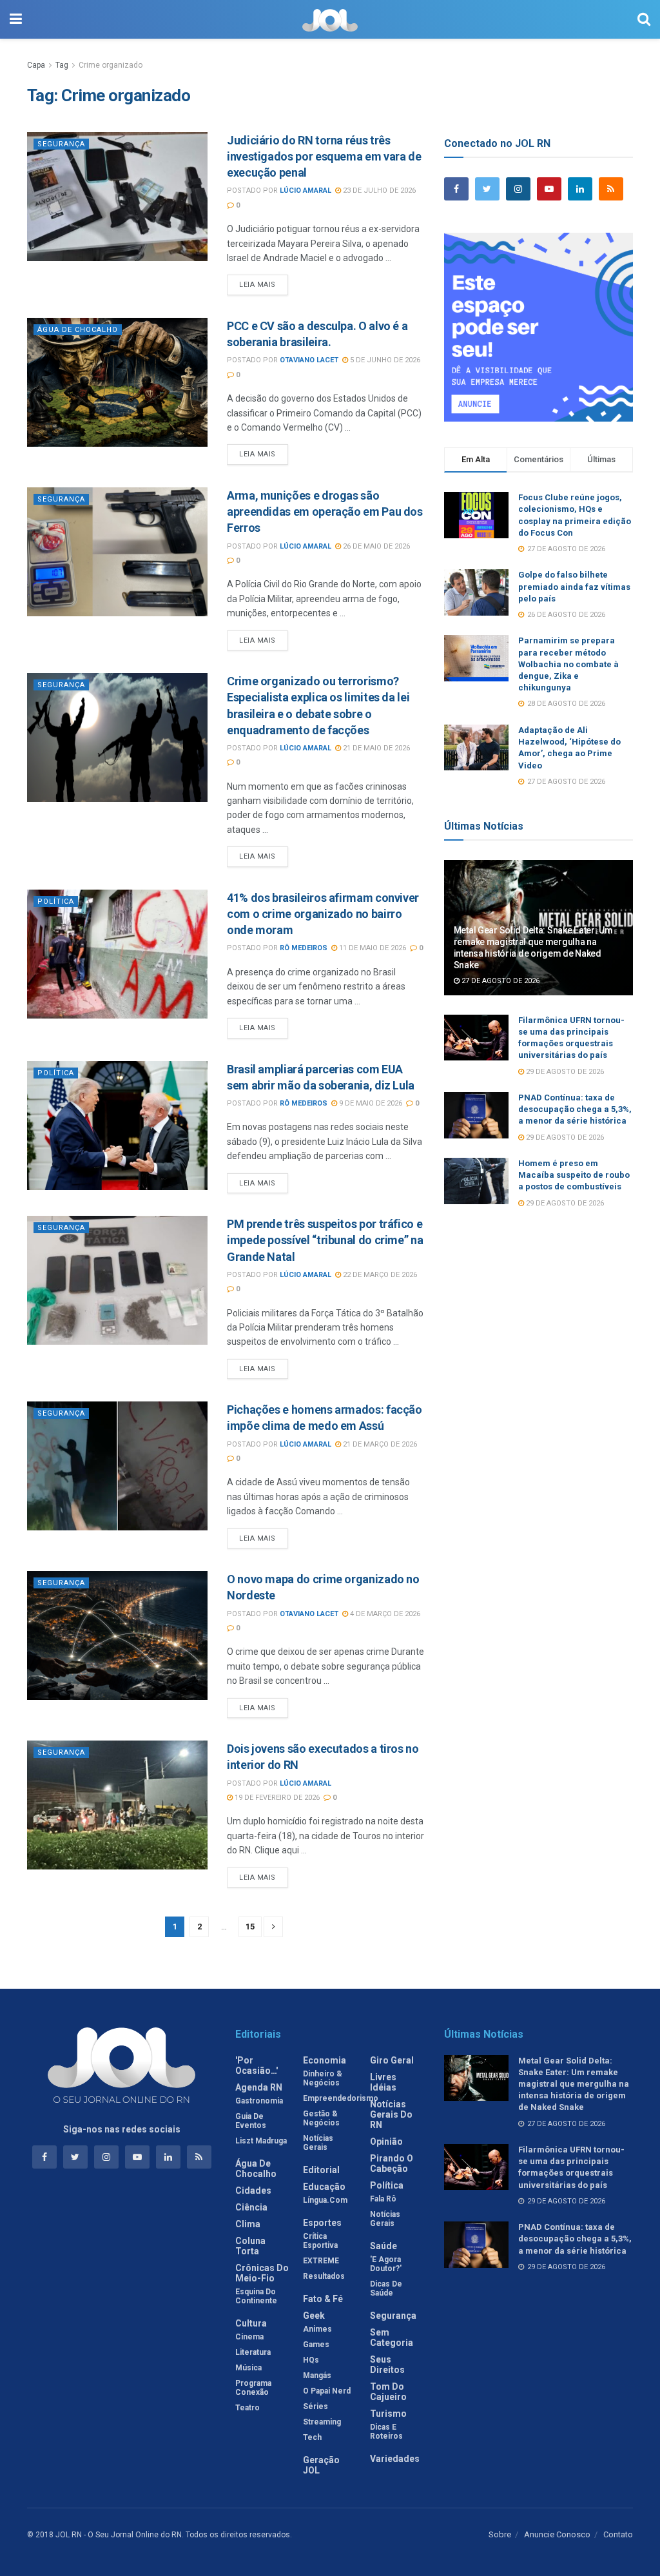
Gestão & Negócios (321, 2118)
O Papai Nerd (327, 2391)
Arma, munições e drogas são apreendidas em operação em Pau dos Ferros (325, 512)
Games (316, 2345)
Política (56, 902)
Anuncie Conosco (557, 2534)
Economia (325, 2060)
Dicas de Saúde (386, 2288)
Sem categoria (392, 2337)
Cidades (253, 2191)
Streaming (322, 2422)
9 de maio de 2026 (370, 1103)
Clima (248, 2224)
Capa (36, 65)
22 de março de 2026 (379, 1275)
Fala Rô (383, 2199)
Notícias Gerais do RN (391, 2114)
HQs (311, 2360)
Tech (312, 2437)
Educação (324, 2187)
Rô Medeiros (304, 948)
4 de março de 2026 (384, 1614)
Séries (315, 2406)
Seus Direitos (387, 2365)
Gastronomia (259, 2101)
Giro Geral (392, 2060)
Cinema (249, 2337)
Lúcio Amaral (306, 190)
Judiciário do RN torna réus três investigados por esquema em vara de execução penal (324, 156)
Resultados (324, 2276)
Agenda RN (259, 2087)
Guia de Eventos (251, 2121)
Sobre (500, 2534)
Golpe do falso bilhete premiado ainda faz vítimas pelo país (574, 586)
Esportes (322, 2223)
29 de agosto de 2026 (564, 1072)
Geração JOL (321, 2465)
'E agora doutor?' (386, 2264)
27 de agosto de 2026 (500, 981)
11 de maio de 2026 (372, 948)
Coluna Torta (250, 2246)
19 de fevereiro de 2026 (276, 1798)
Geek (314, 2316)
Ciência (251, 2207)
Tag (62, 65)
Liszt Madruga (261, 2141)
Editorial (321, 2170)
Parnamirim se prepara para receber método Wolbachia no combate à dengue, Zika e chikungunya (568, 664)
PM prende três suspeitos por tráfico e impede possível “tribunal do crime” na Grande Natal (325, 1240)
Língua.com (325, 2200)
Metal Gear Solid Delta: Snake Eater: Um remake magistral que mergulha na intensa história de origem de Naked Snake (574, 2084)
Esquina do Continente (256, 2296)
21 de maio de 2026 (375, 748)
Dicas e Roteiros (386, 2432)
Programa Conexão (253, 2388)
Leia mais (257, 285)
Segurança (61, 144)
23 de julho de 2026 (378, 190)
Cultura (251, 2323)
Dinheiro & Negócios (323, 2078)
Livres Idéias (383, 2082)
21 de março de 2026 (379, 1444)
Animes (317, 2329)
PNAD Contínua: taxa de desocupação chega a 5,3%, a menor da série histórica (575, 1109)
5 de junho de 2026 (384, 360)
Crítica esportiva (320, 2241)
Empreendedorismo (341, 2098)
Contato (618, 2534)
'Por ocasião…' (257, 2065)
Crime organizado (111, 65)
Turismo (388, 2414)
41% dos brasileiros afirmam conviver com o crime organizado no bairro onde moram (323, 914)
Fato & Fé (323, 2299)
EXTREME (321, 2261)
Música (248, 2368)
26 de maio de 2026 (375, 546)
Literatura (253, 2352)
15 (250, 1927)
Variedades (395, 2459)
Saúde (383, 2246)
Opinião (386, 2142)
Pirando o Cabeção (392, 2163)
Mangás (317, 2376)
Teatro (247, 2408)
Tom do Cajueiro (388, 2392)
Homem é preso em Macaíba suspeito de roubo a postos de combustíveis (574, 1175)
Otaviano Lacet (309, 360)
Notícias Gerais (318, 2143)
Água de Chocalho (78, 330)
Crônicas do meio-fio (262, 2273)
